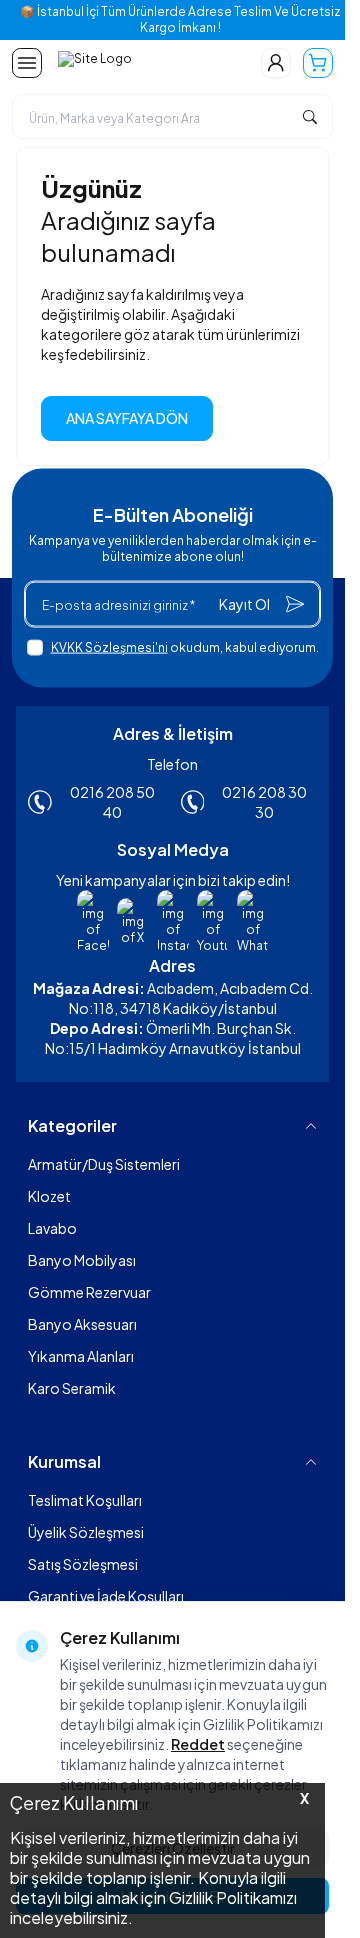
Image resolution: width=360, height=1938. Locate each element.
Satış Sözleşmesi (83, 1564)
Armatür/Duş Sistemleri (104, 1164)
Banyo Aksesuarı (82, 1324)
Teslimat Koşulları (85, 1500)
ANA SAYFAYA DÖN (127, 418)
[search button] (310, 116)
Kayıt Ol (244, 604)
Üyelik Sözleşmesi (86, 1532)
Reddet (198, 1744)
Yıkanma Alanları (81, 1356)
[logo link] (147, 63)
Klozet (49, 1196)
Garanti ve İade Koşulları (106, 1596)
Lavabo (52, 1228)
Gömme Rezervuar (89, 1292)
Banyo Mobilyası (82, 1260)
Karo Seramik (72, 1388)
